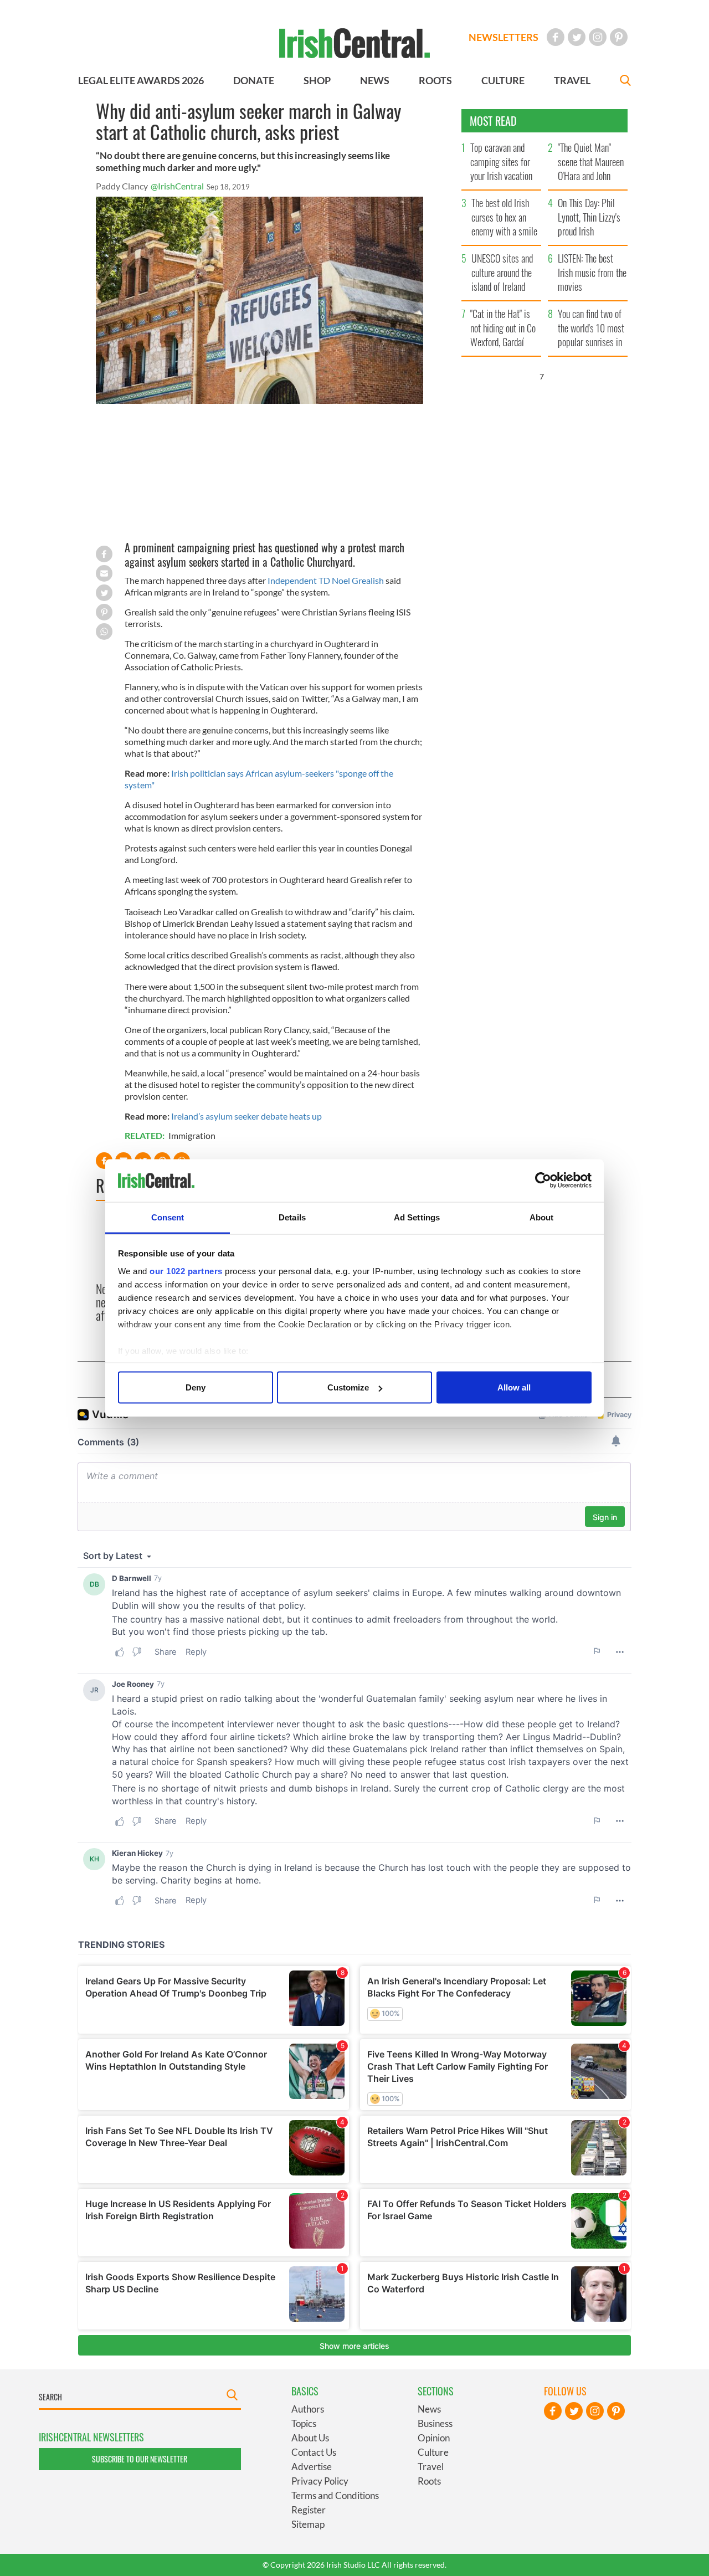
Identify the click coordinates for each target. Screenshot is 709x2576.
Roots (429, 2481)
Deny (196, 1387)
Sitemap (308, 2524)
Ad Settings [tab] (417, 1217)
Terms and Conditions (335, 2495)
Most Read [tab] (493, 121)
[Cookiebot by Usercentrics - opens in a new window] (543, 1181)
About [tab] (542, 1217)
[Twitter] (577, 37)
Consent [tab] (168, 1217)
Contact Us (314, 2452)
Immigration (192, 1135)
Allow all (514, 1387)
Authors (308, 2409)
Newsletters (504, 37)
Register (309, 2510)
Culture (433, 2452)
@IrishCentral (177, 186)
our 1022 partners (186, 1271)
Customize (348, 1387)
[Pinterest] (619, 37)
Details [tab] (292, 1217)
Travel (431, 2467)
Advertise (312, 2467)
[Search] (625, 82)
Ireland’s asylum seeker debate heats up (246, 1116)
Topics (304, 2423)
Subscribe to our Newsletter (140, 2459)
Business (435, 2423)
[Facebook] (556, 37)
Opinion (434, 2438)
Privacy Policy (320, 2481)
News (429, 2409)
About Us (310, 2438)
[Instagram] (598, 37)
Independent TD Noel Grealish (326, 580)
